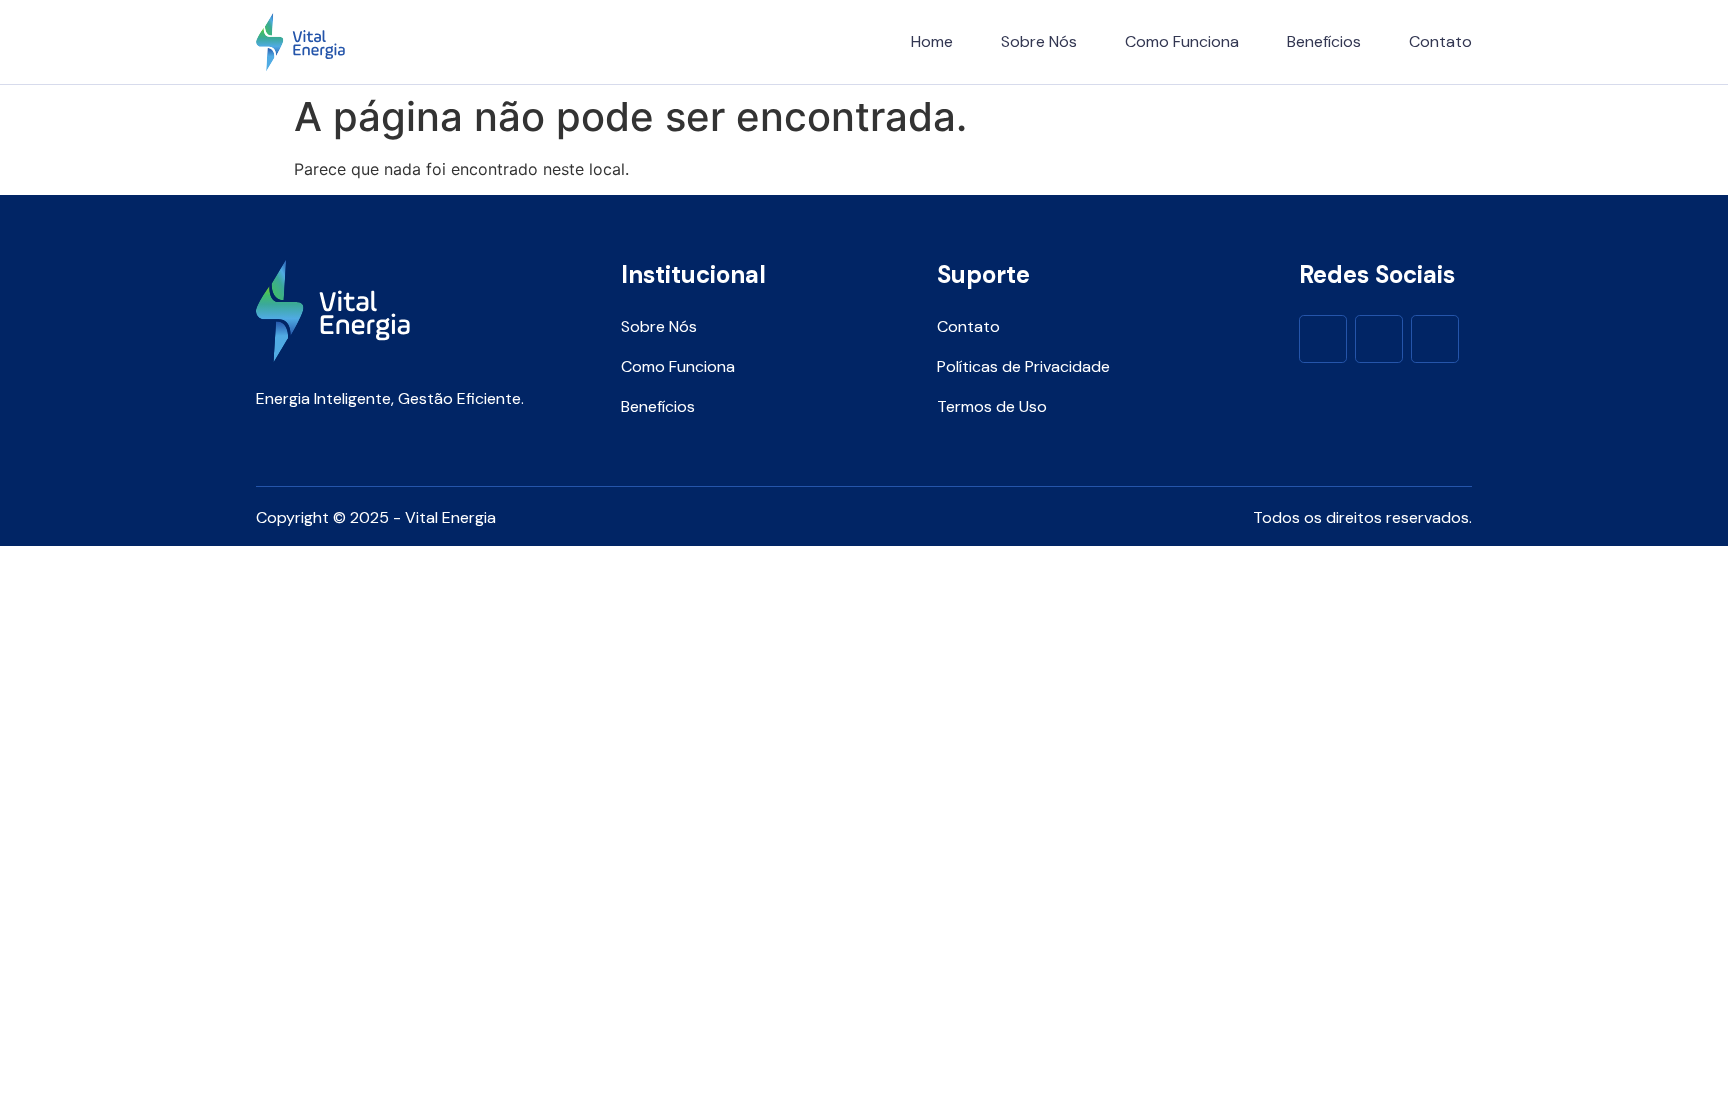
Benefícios (1324, 41)
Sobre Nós (1039, 41)
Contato (1440, 41)
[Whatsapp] (1435, 339)
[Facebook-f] (1323, 339)
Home (932, 41)
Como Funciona (1182, 41)
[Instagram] (1379, 339)
